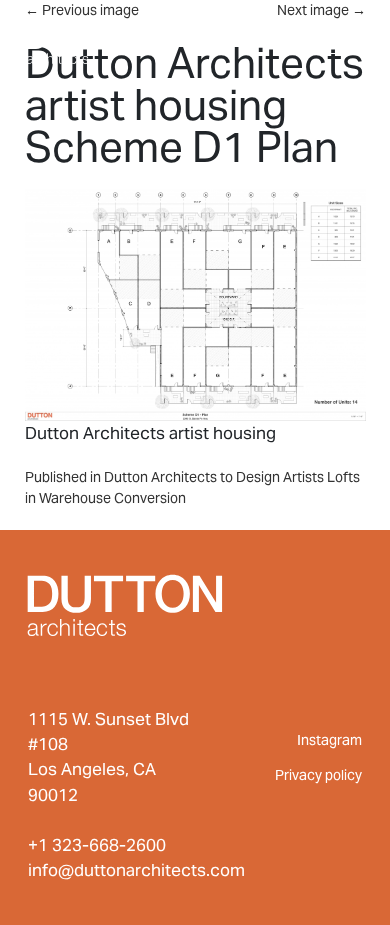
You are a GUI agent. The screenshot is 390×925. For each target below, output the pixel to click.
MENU (324, 38)
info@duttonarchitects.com (136, 870)
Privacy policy (318, 775)
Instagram (329, 740)
